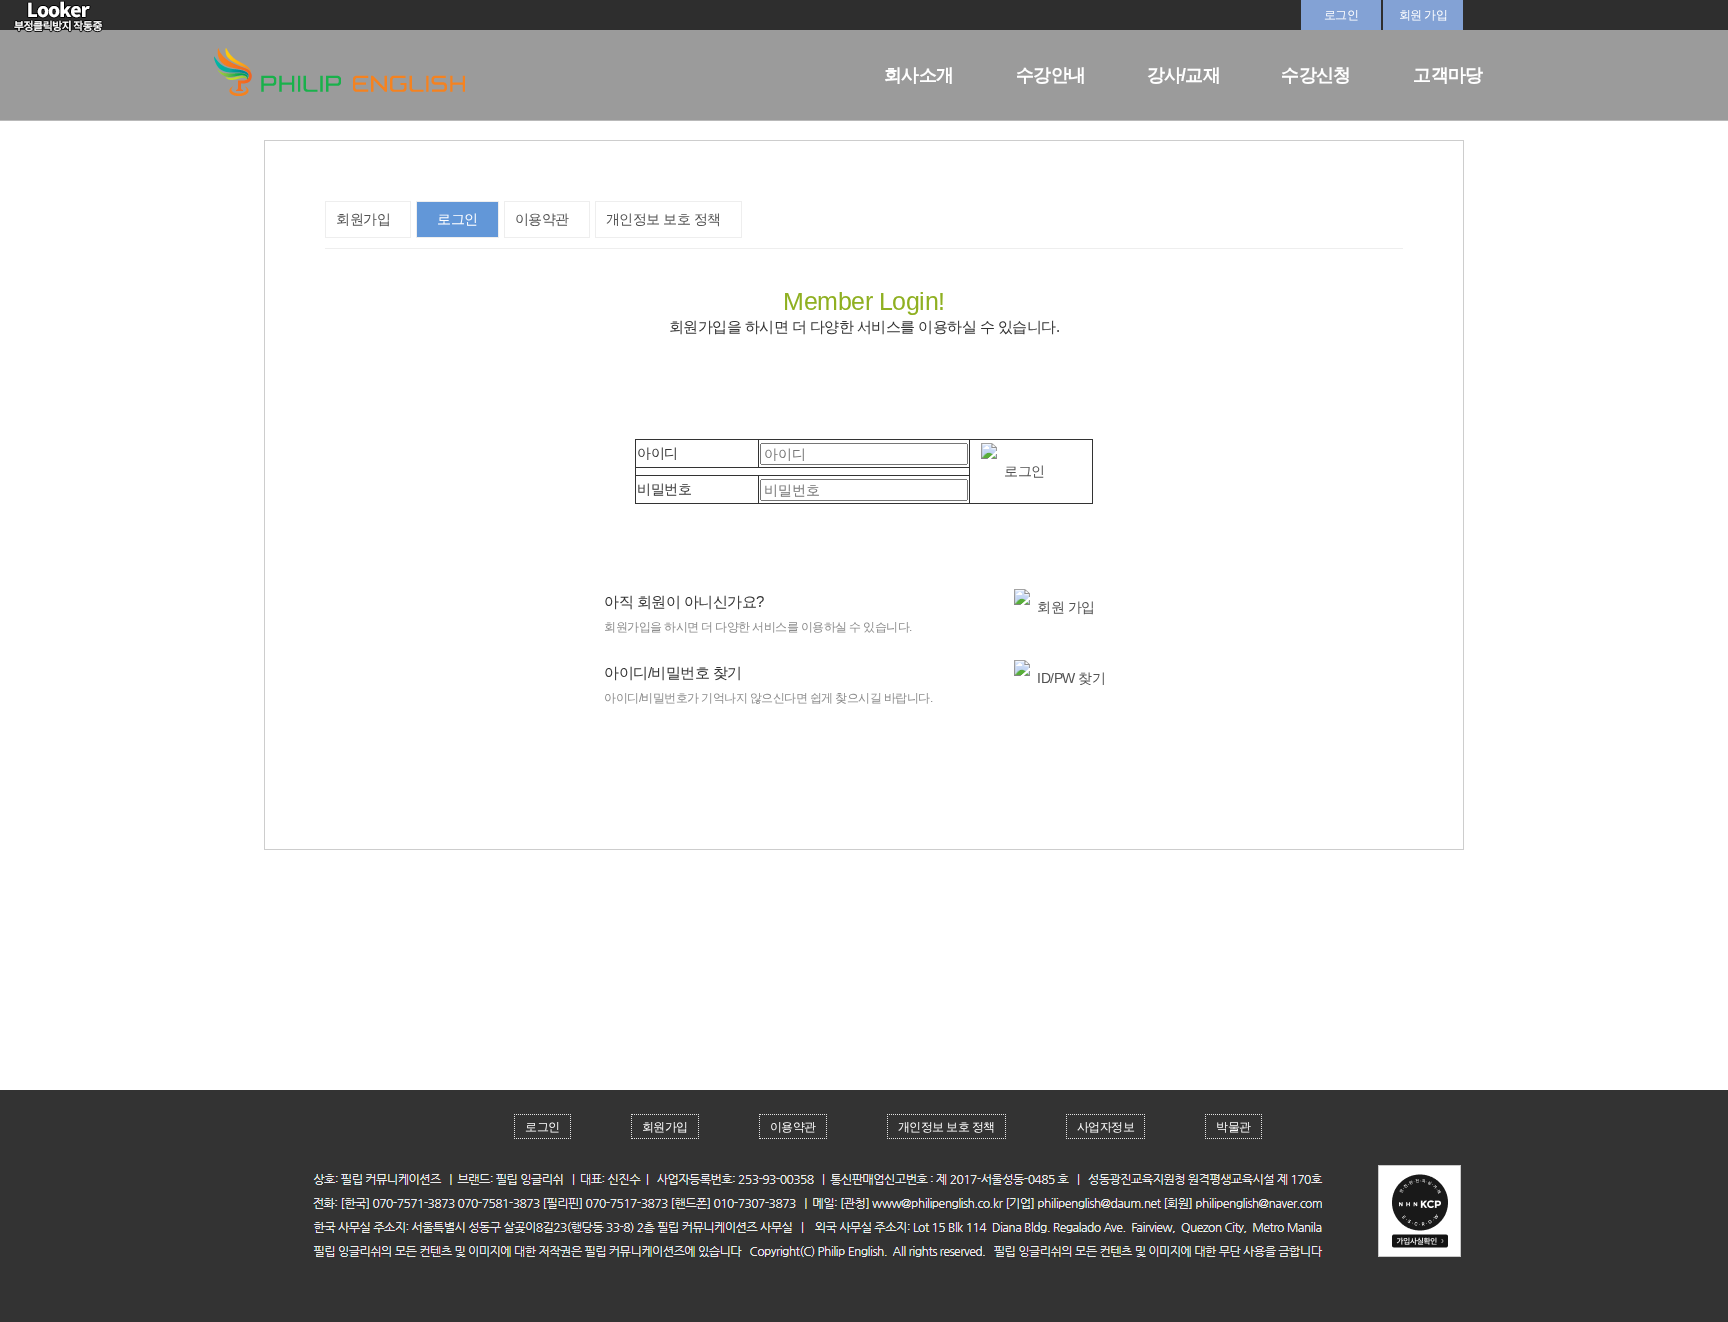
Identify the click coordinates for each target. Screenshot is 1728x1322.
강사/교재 (1183, 75)
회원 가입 (1423, 15)
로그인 (1341, 15)
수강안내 (1050, 75)
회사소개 (918, 75)
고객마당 (1447, 75)
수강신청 (1315, 75)
